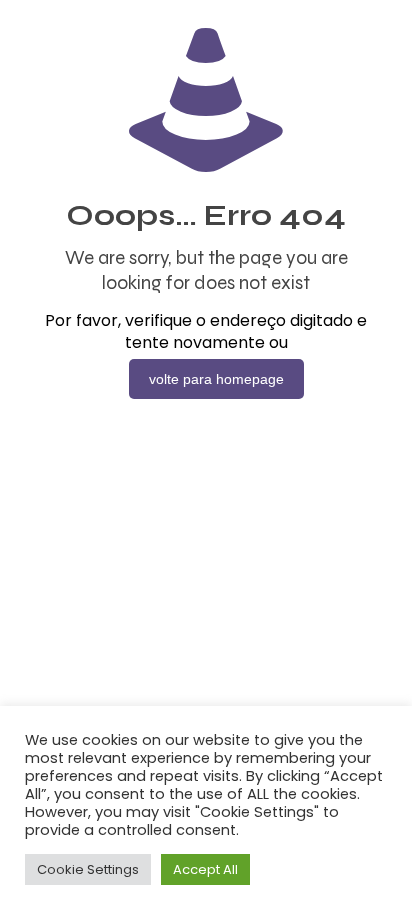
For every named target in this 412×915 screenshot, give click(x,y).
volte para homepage (216, 379)
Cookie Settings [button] (88, 869)
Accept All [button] (205, 869)
